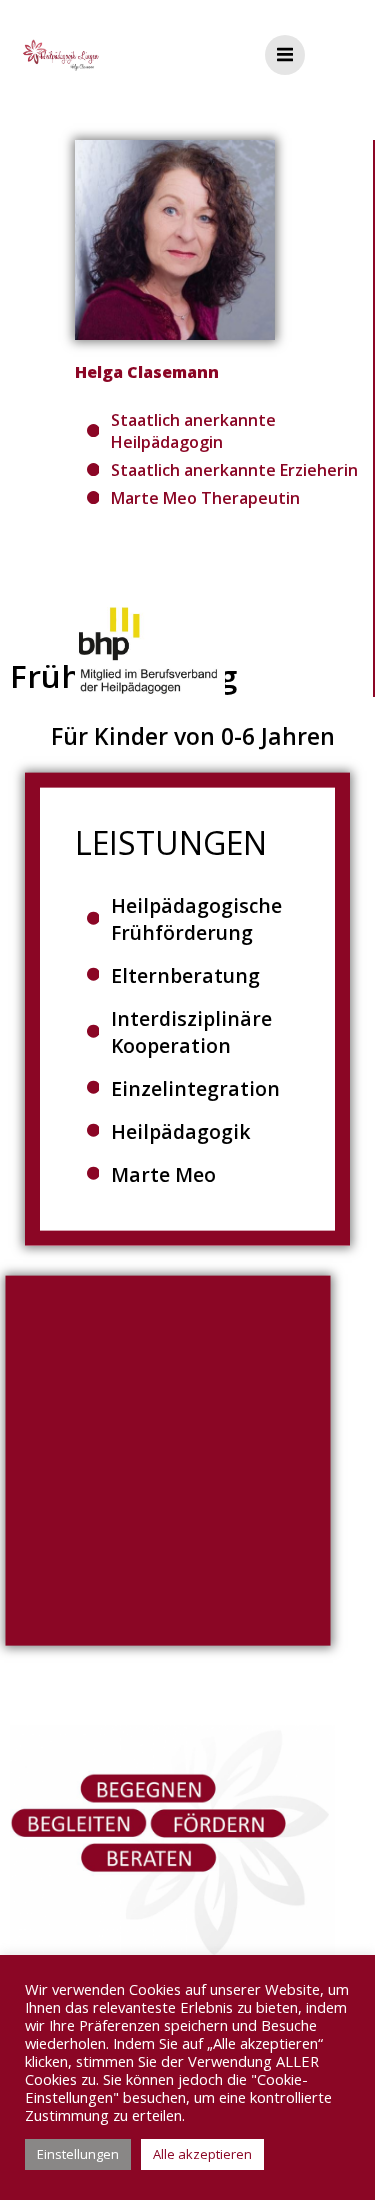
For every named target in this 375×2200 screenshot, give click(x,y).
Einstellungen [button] (78, 2154)
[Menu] (285, 55)
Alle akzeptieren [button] (202, 2154)
